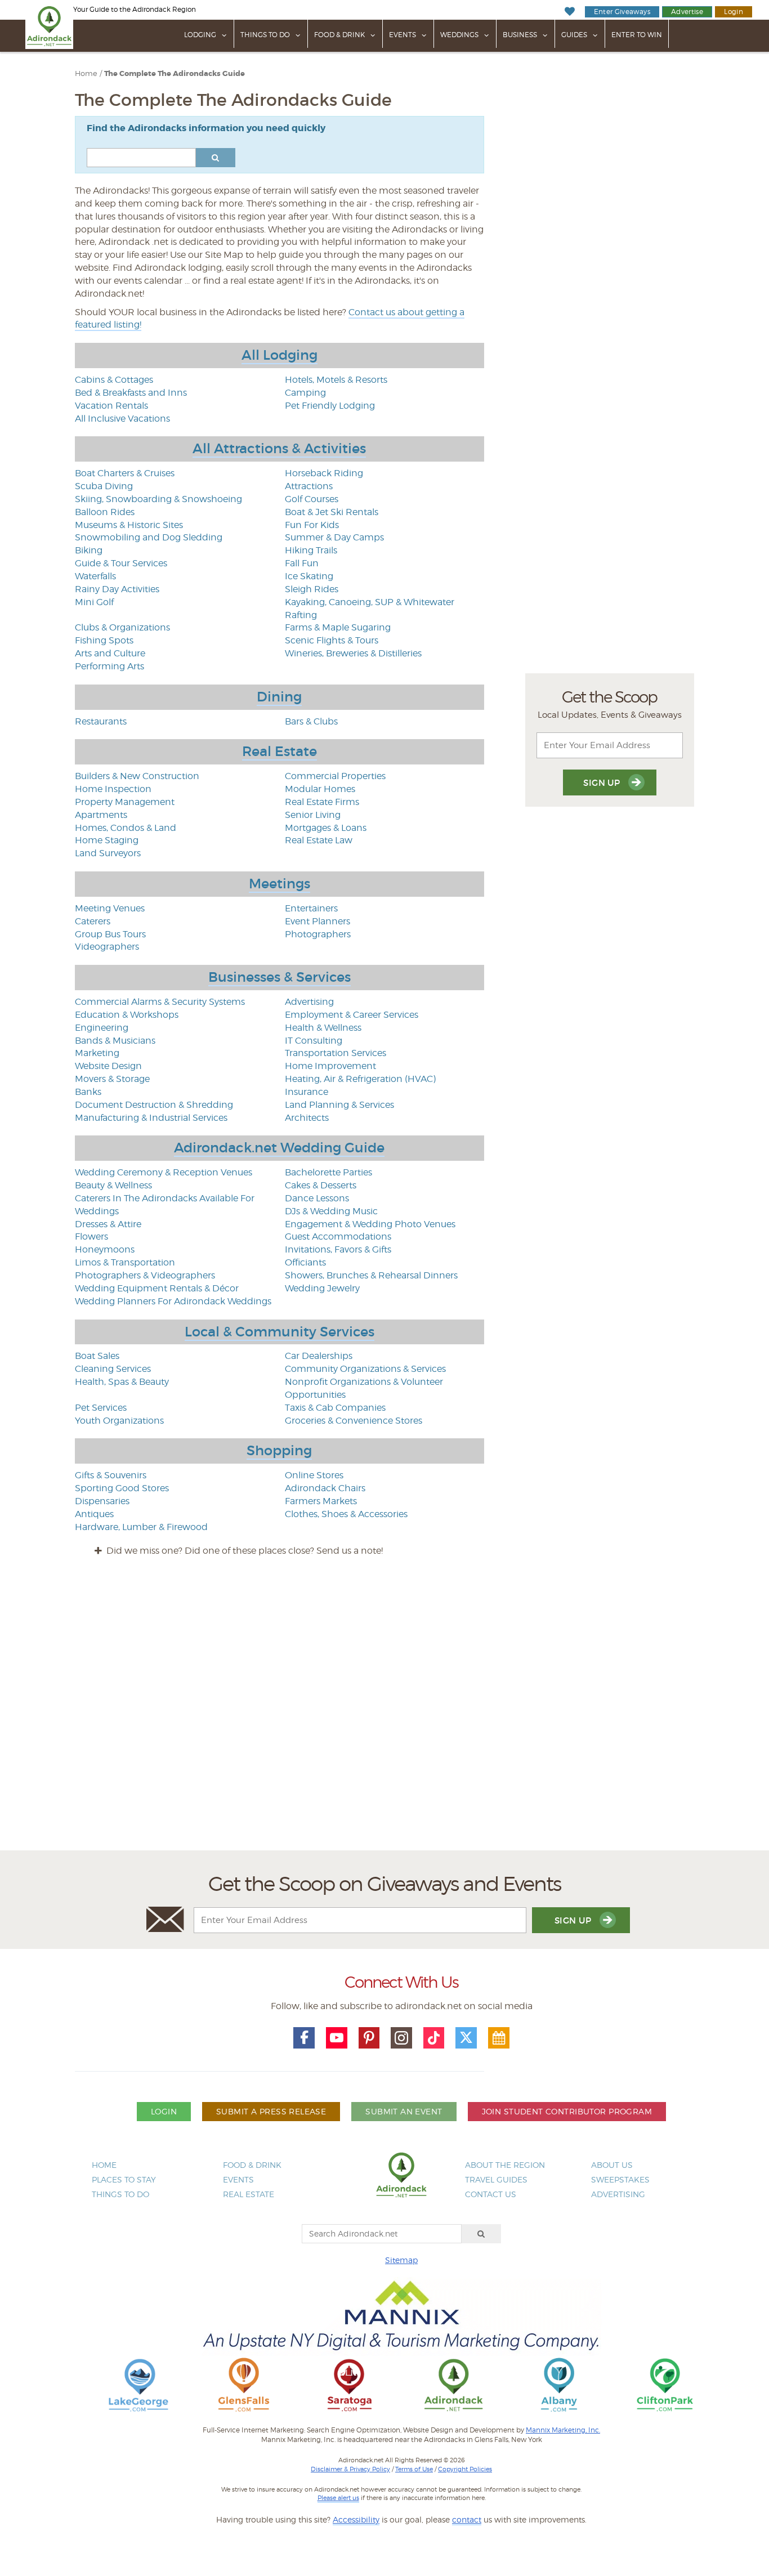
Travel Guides (496, 2179)
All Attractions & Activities (279, 448)
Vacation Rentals (111, 406)
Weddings (459, 35)
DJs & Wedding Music (331, 1211)
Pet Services (101, 1408)
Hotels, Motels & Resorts (336, 380)
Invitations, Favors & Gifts (338, 1249)
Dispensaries (102, 1501)
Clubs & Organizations (122, 627)
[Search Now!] (216, 158)
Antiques (94, 1514)
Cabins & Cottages (114, 380)
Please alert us (338, 2498)
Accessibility (356, 2519)
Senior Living (313, 815)
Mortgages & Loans (326, 828)
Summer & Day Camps (334, 537)
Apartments (101, 815)
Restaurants (101, 721)
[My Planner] (499, 2038)
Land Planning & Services (339, 1105)
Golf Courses (312, 499)
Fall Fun (302, 563)
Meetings (280, 884)
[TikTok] (434, 2038)
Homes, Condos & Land (126, 828)
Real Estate (280, 751)
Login (734, 12)
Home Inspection (113, 789)
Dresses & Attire (108, 1224)
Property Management (125, 802)
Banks (88, 1092)
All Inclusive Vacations (122, 419)
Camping (305, 393)
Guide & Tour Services (121, 563)
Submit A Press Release (271, 2111)
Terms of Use (414, 2469)
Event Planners (318, 921)
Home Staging (107, 840)
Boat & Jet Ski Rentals (332, 512)
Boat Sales (97, 1356)
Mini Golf (94, 602)
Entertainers (311, 908)
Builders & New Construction (137, 776)
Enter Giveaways (622, 12)
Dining (279, 697)
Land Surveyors (108, 853)
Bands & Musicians (115, 1041)
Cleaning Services (113, 1369)
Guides (574, 35)
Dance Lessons (317, 1198)
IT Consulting (314, 1041)
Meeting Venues (110, 908)
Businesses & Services (280, 977)
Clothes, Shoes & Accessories (346, 1514)
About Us (612, 2165)
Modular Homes (320, 789)
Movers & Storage (112, 1079)
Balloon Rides (105, 512)
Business (520, 35)
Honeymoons (105, 1249)
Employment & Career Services (352, 1015)
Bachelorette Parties (328, 1172)
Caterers (93, 921)
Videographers (107, 947)
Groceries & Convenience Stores (354, 1421)
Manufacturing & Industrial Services (151, 1118)
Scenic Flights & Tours (332, 640)
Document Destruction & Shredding (154, 1105)
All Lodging (280, 355)
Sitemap (401, 2260)
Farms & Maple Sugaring (338, 627)
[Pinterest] (369, 2038)
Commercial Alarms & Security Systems (160, 1002)
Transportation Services (336, 1053)
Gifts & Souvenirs (111, 1475)
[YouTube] (337, 2038)
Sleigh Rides (312, 589)
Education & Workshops (127, 1015)
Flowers (91, 1236)
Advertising (309, 1002)
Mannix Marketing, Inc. (563, 2430)
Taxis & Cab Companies (335, 1408)
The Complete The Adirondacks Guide (175, 74)
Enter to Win (637, 35)
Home (86, 73)
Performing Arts (109, 666)
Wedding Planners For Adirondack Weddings (173, 1301)
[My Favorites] (569, 12)
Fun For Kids (312, 525)
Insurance (307, 1092)
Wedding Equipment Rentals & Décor (157, 1288)
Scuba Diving (104, 486)
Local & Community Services (280, 1332)
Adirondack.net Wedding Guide (279, 1148)
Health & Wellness (323, 1028)
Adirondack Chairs (325, 1488)
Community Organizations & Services (365, 1369)
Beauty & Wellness (113, 1185)
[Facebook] (304, 2038)
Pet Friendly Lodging (330, 406)
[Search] (481, 2234)
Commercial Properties (335, 776)
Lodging (200, 35)
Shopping (279, 1450)
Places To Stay (124, 2179)
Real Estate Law (319, 840)
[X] (466, 2038)
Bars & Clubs (311, 721)
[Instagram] (401, 2038)
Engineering (102, 1028)
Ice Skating (309, 576)
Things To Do (265, 35)
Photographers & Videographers (145, 1275)
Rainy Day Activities (117, 589)
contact (467, 2519)
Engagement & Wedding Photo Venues (370, 1224)
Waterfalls (95, 576)
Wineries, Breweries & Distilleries (353, 653)
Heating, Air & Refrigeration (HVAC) (360, 1079)
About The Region (505, 2165)
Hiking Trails (311, 550)
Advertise (687, 12)
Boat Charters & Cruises (125, 473)
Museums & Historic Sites (129, 525)
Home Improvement (330, 1066)
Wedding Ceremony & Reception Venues (164, 1172)
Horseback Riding (324, 473)
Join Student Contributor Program (567, 2111)
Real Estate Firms (322, 802)
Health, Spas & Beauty (122, 1382)
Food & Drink (339, 35)
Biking (89, 550)
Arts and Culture (110, 653)
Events (403, 35)
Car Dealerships (319, 1356)
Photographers (318, 934)
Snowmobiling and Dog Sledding (149, 537)
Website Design (108, 1066)
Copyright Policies (465, 2469)
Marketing (97, 1053)
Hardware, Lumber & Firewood (141, 1527)
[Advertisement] (384, 1714)
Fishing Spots (104, 640)
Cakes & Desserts (321, 1185)
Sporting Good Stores (122, 1488)
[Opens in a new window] (138, 2384)
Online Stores (314, 1475)
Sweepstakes (620, 2179)
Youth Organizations (119, 1421)
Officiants (305, 1262)
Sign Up (603, 783)
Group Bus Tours (110, 934)
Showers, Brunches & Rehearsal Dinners (371, 1275)
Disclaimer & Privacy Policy (350, 2469)
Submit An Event (404, 2111)
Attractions (309, 486)
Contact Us (491, 2194)
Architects (307, 1118)
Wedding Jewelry (322, 1288)
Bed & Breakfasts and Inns (131, 393)
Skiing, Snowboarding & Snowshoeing (158, 499)
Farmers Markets (321, 1501)
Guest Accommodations (338, 1236)
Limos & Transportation (125, 1262)
